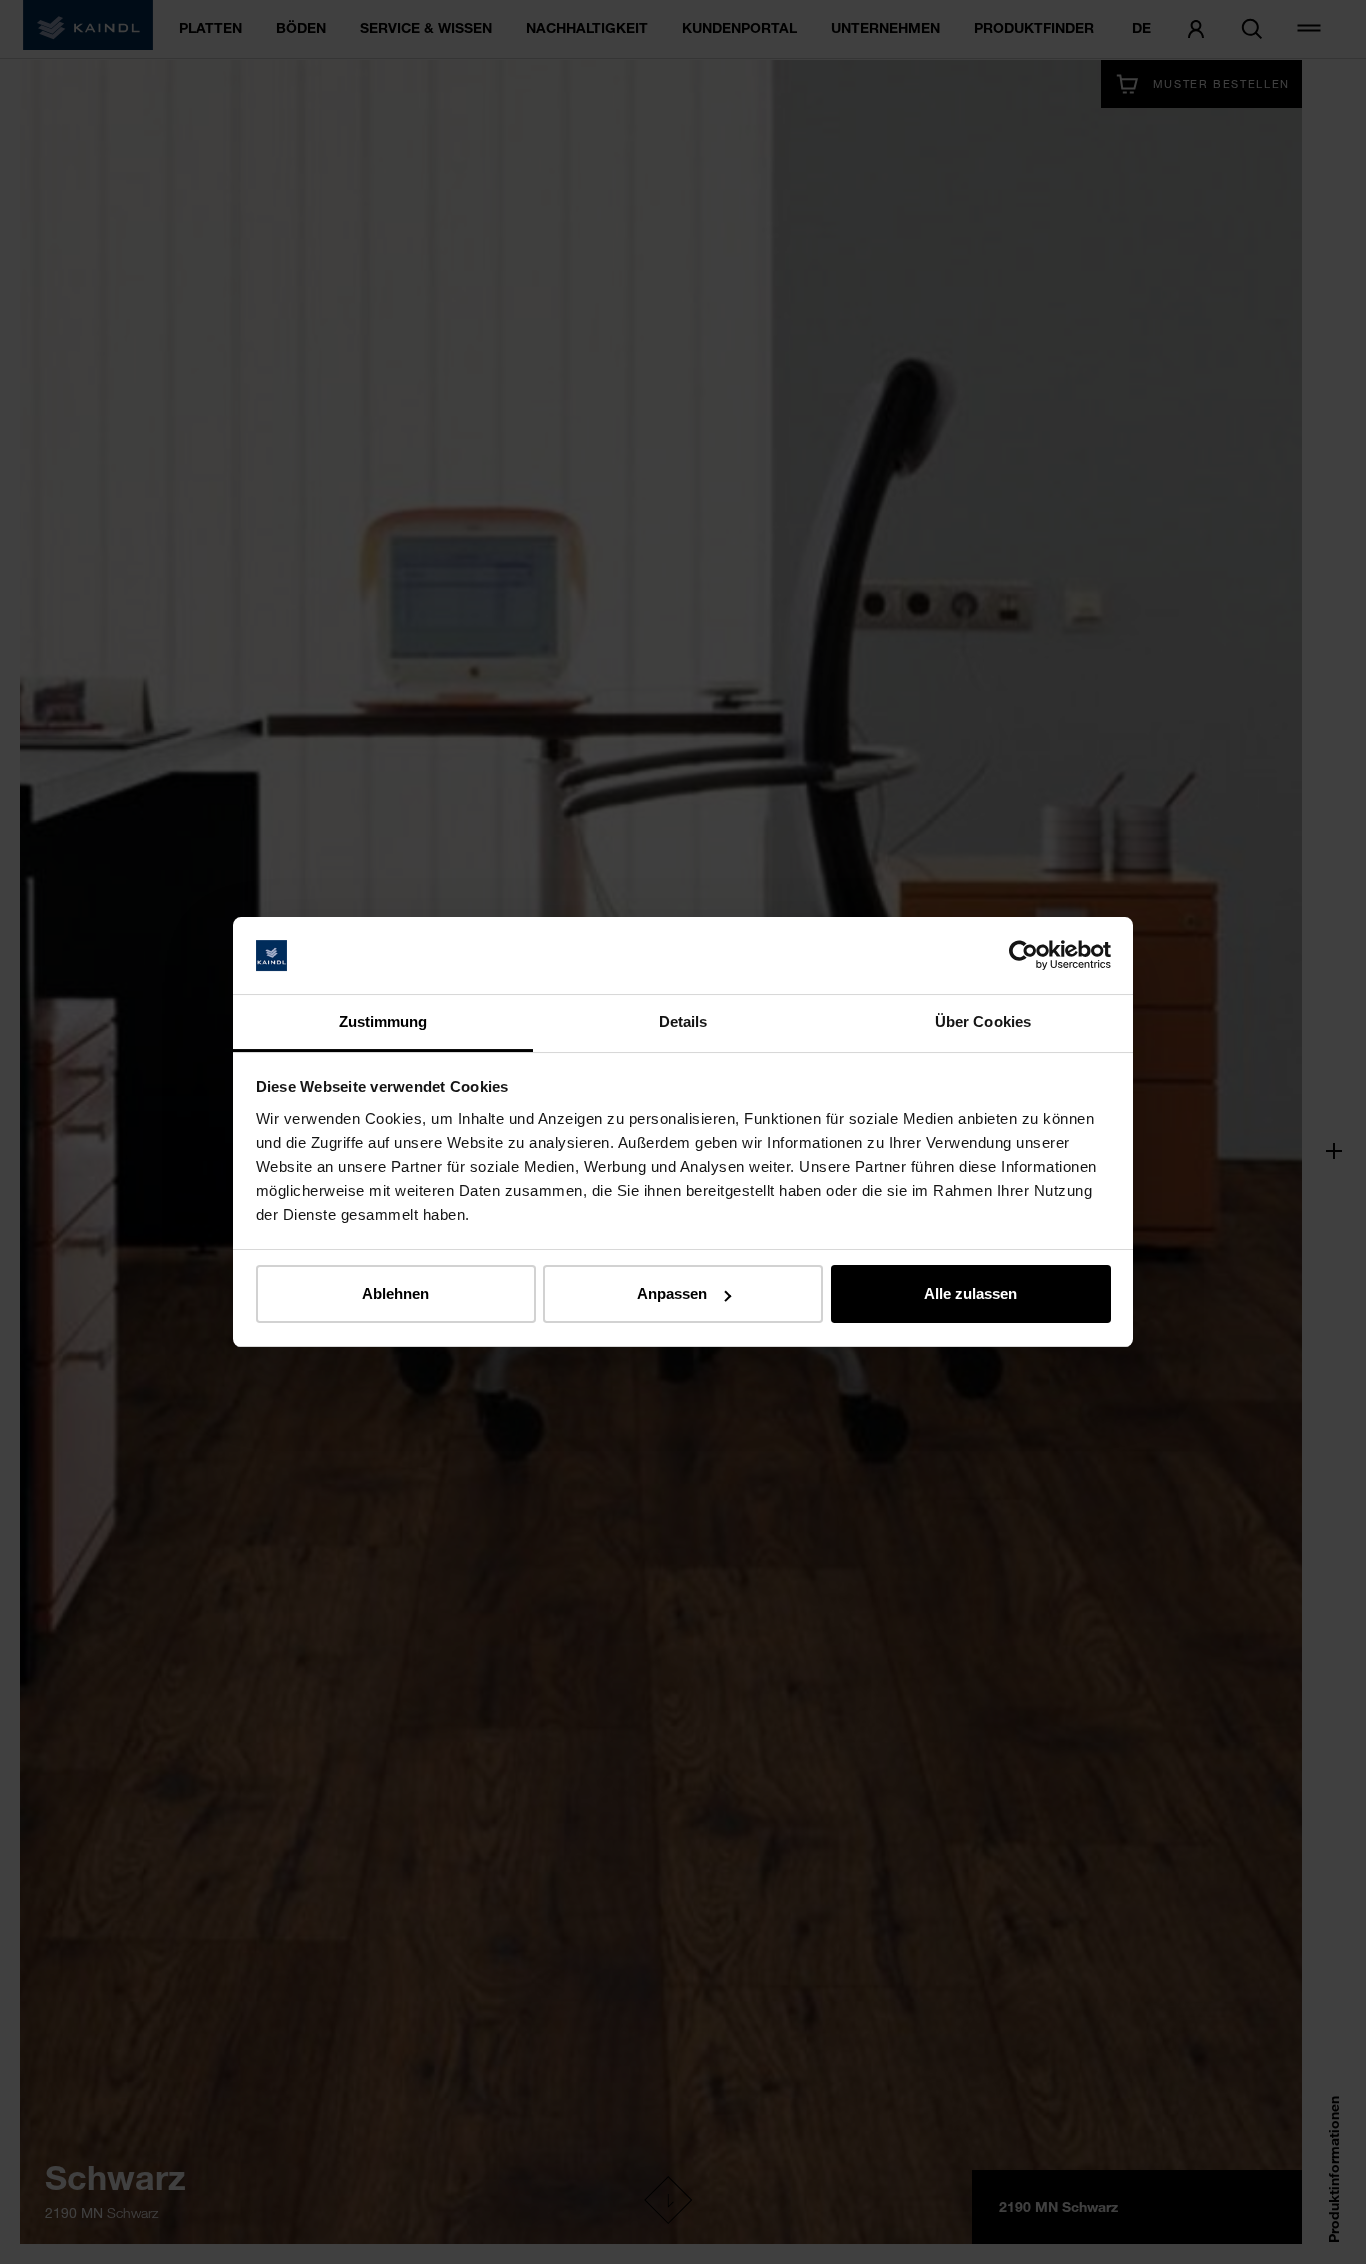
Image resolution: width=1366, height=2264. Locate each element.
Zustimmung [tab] (383, 1021)
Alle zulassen (970, 1293)
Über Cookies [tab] (983, 1021)
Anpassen (672, 1293)
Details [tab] (683, 1021)
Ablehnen (395, 1293)
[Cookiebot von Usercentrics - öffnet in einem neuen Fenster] (1023, 956)
